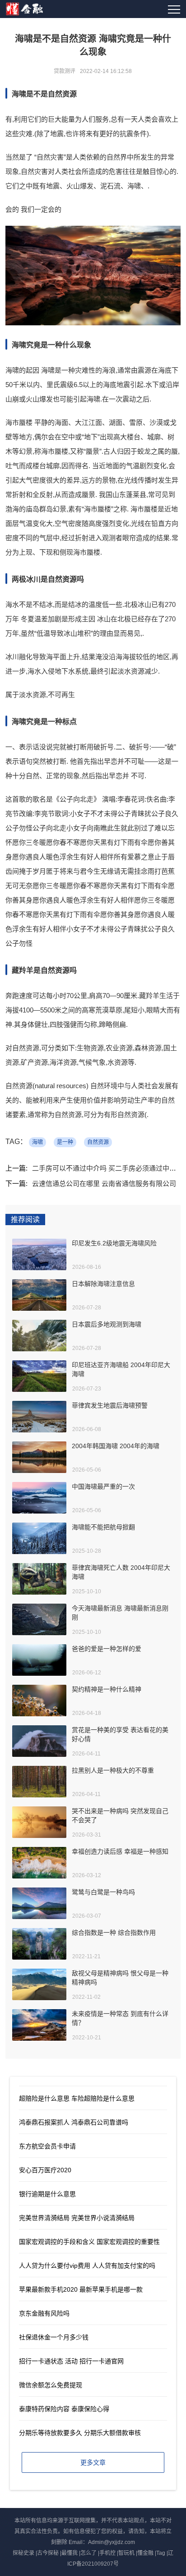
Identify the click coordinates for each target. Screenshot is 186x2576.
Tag (161, 2553)
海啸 (37, 1142)
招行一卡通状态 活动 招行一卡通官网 (71, 2361)
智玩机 (126, 2553)
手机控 (107, 2553)
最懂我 (70, 2553)
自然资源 (98, 1142)
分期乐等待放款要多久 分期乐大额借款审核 (80, 2433)
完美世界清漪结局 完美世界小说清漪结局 (77, 2218)
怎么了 (88, 2553)
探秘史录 (23, 2553)
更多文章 (93, 2462)
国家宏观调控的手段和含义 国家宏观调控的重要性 (89, 2242)
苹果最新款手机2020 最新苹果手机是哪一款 (81, 2289)
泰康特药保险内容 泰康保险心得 (64, 2409)
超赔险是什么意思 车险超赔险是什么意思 (77, 2098)
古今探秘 (48, 2553)
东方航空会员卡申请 (47, 2146)
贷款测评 (65, 71)
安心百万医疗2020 (45, 2170)
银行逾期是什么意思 (47, 2194)
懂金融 (145, 2553)
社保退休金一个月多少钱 (54, 2337)
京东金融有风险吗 (44, 2313)
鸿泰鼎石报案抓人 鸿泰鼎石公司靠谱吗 (74, 2122)
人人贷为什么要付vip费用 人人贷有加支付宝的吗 (87, 2266)
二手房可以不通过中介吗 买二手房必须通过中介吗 (107, 1168)
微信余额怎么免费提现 (51, 2385)
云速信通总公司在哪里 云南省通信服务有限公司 (104, 1183)
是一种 (65, 1142)
